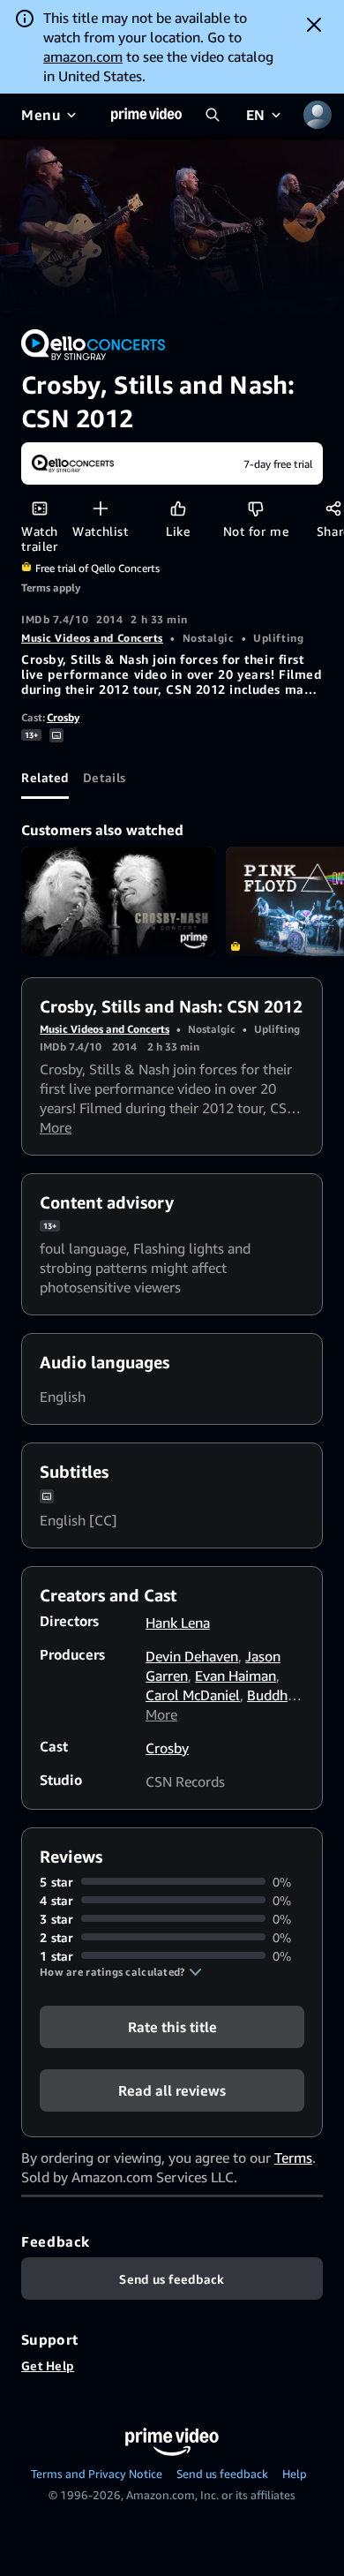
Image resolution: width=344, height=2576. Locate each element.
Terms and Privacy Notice (97, 2474)
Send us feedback (222, 2474)
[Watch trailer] (39, 508)
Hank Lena (178, 1623)
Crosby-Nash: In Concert (118, 901)
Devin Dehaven (192, 1656)
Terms (293, 2158)
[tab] (45, 778)
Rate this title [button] (172, 2026)
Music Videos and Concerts (92, 638)
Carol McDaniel (193, 1695)
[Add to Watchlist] (100, 508)
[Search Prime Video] (213, 115)
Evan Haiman (236, 1676)
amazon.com (83, 56)
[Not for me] (255, 508)
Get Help (48, 2365)
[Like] (178, 508)
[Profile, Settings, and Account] (318, 115)
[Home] (146, 115)
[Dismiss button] (314, 25)
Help (295, 2474)
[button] (121, 1972)
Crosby (63, 717)
